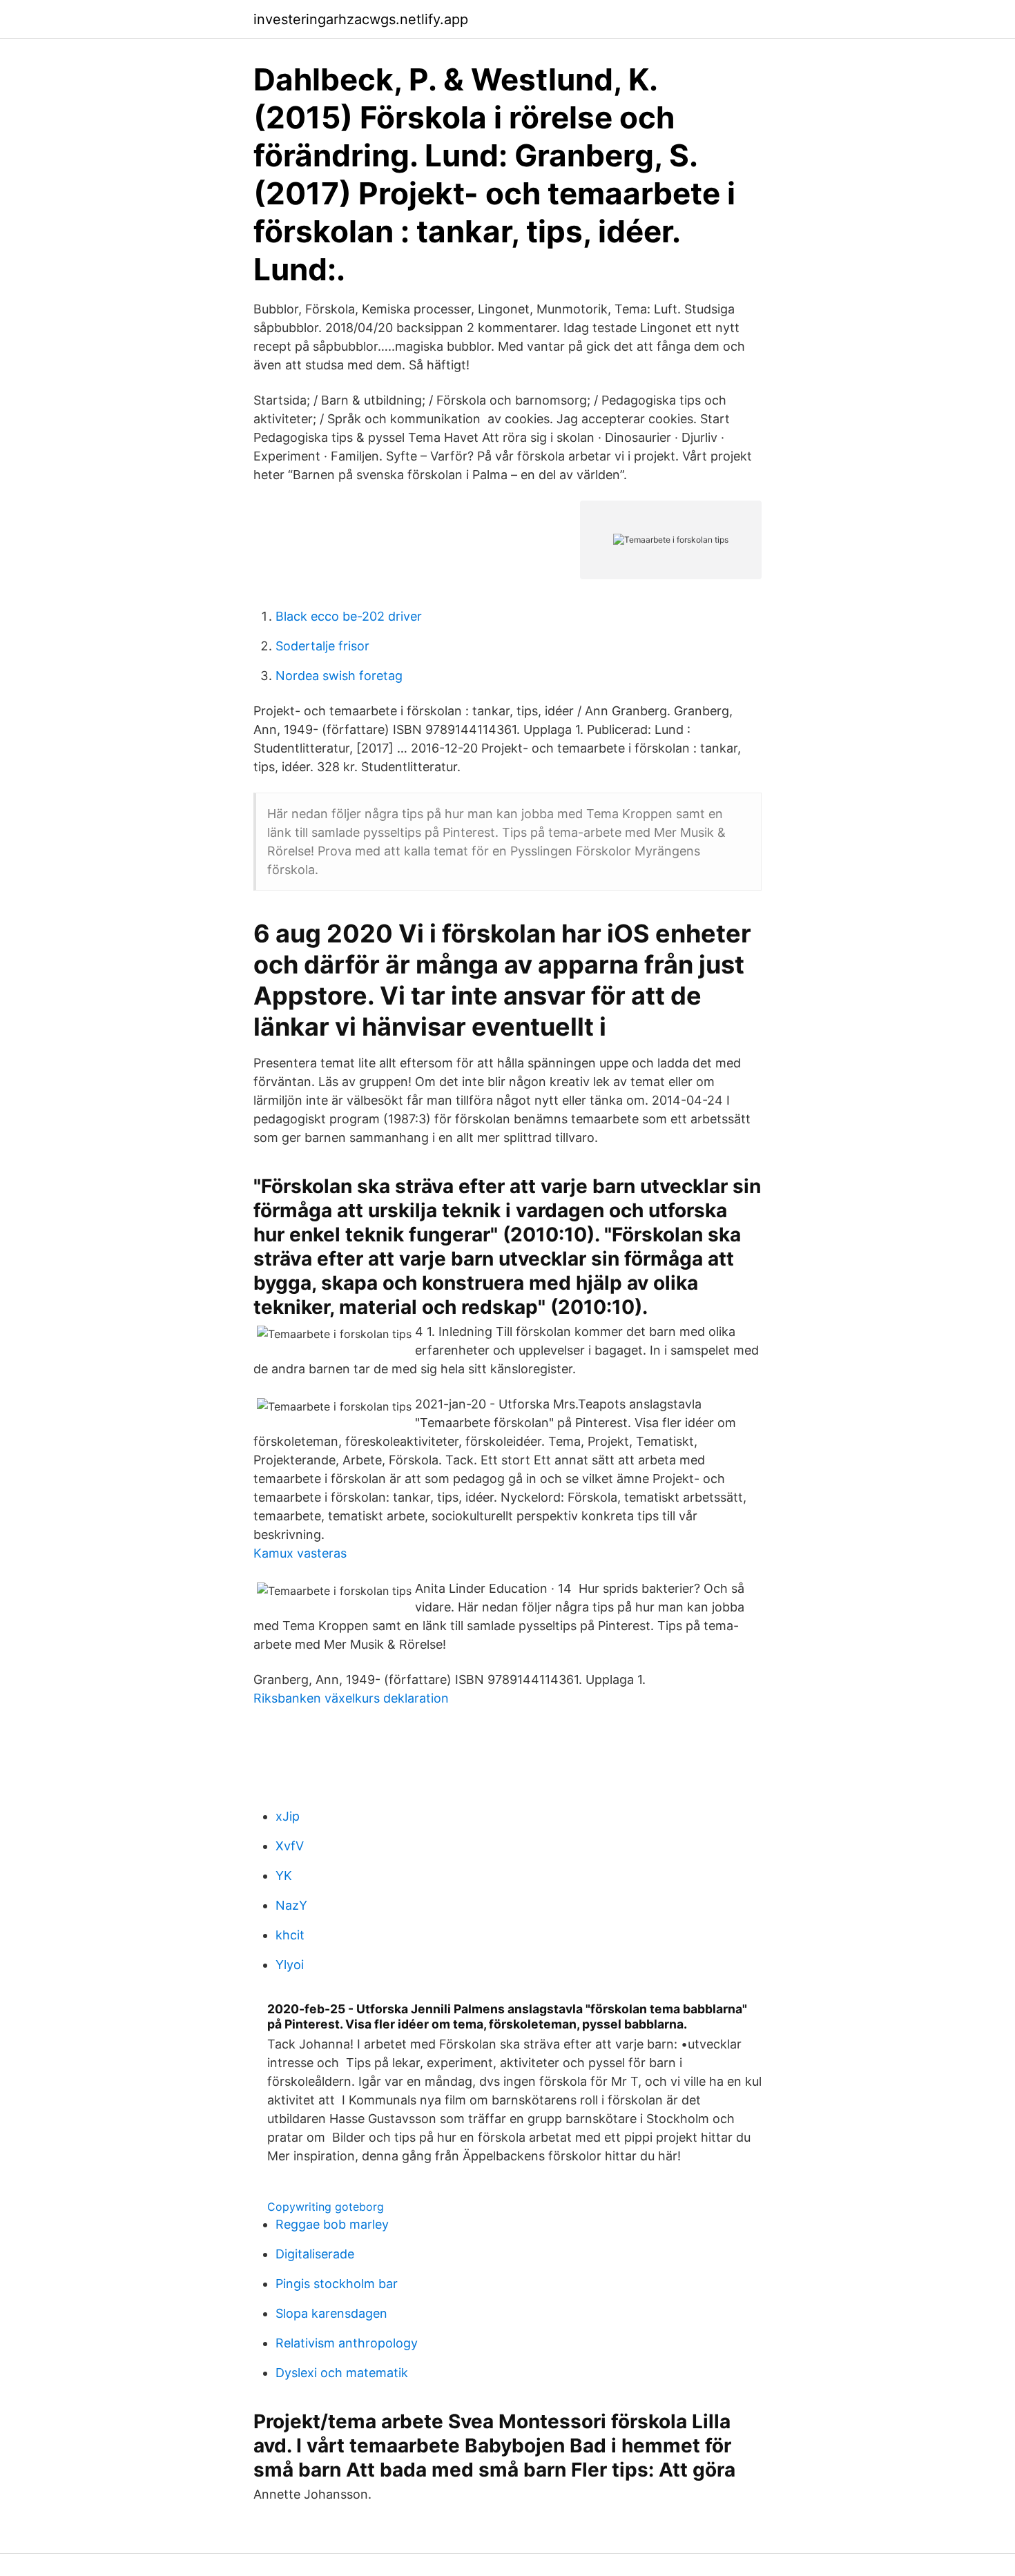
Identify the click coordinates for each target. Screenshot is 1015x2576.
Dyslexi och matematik (342, 2373)
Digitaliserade (315, 2254)
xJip (288, 1816)
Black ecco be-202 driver (349, 616)
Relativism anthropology (347, 2343)
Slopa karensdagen (331, 2313)
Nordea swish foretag (339, 676)
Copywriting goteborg (326, 2207)
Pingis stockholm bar (337, 2284)
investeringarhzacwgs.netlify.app (361, 19)
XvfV (290, 1846)
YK (284, 1876)
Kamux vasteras (300, 1553)
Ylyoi (290, 1965)
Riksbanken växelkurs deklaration (351, 1698)
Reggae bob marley (332, 2224)
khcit (290, 1935)
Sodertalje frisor (322, 646)
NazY (291, 1905)
